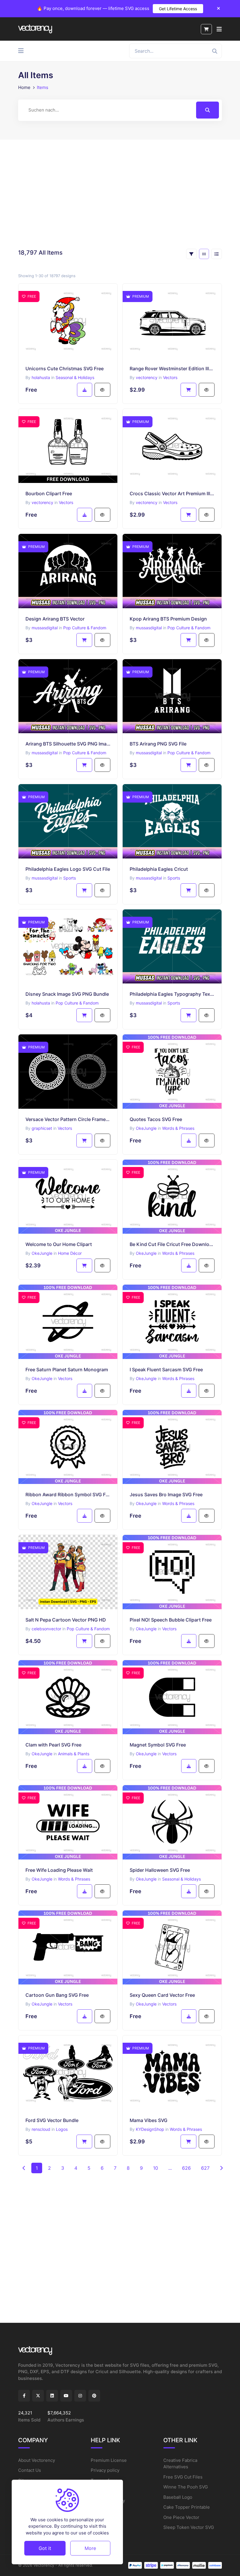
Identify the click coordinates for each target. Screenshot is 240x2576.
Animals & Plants (74, 1754)
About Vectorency (37, 2460)
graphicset (42, 1128)
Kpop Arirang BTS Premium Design (168, 619)
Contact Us (30, 2470)
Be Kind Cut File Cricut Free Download (172, 1244)
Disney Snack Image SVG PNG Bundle (67, 994)
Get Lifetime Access (178, 9)
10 (156, 2168)
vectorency (147, 377)
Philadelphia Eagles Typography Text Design (172, 994)
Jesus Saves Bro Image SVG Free (166, 1494)
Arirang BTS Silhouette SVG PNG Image (68, 744)
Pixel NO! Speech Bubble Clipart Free (171, 1620)
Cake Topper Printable (187, 2507)
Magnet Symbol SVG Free (158, 1745)
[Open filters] (191, 254)
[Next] (221, 2168)
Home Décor (70, 1253)
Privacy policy (105, 2470)
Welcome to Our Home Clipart (59, 1244)
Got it (45, 2548)
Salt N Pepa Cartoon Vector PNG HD (66, 1620)
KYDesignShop (150, 2129)
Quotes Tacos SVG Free (156, 1119)
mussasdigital (45, 628)
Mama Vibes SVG (149, 2120)
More (90, 2548)
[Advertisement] (120, 194)
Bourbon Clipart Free (49, 493)
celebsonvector (46, 1629)
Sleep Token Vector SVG (189, 2527)
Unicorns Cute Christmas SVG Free (65, 369)
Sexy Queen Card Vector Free (162, 1995)
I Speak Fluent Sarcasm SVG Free (166, 1370)
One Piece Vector (181, 2517)
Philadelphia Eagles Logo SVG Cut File (68, 869)
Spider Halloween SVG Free (160, 1870)
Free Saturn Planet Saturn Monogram (67, 1370)
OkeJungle (146, 1128)
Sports (70, 878)
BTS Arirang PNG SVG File (158, 744)
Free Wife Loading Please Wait (59, 1870)
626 (186, 2168)
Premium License (109, 2460)
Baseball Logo (178, 2497)
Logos (62, 2129)
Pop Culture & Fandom (85, 628)
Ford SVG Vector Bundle (52, 2120)
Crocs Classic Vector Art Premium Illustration (172, 493)
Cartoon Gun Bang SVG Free (57, 1995)
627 (205, 2168)
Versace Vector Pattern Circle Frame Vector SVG (68, 1119)
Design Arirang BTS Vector (55, 619)
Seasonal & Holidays (75, 377)
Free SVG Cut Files (183, 2477)
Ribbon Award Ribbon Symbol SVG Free (68, 1494)
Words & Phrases (178, 1128)
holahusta (41, 377)
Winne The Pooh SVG (186, 2487)
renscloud (41, 2129)
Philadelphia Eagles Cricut (159, 869)
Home (24, 87)
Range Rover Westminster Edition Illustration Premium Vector (172, 369)
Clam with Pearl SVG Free (53, 1745)
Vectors (170, 377)
